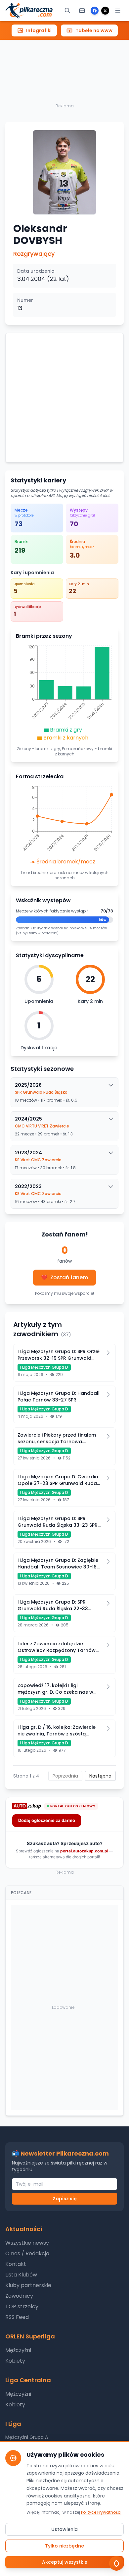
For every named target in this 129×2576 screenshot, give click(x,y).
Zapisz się (65, 2199)
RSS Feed (17, 2317)
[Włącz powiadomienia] (116, 2563)
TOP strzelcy (22, 2306)
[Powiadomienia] (82, 11)
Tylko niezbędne (64, 2546)
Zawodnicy (19, 2296)
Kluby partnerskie (28, 2285)
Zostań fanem (64, 1277)
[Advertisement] (64, 59)
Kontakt (16, 2264)
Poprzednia (65, 1776)
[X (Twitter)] (105, 11)
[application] (64, 694)
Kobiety (15, 2361)
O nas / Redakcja (27, 2253)
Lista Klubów (21, 2275)
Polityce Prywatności (101, 2512)
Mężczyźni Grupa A (27, 2437)
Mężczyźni (18, 2350)
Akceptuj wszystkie (65, 2562)
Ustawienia (64, 2529)
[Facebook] (95, 11)
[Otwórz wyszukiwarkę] (67, 11)
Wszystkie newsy (27, 2243)
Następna (100, 1776)
